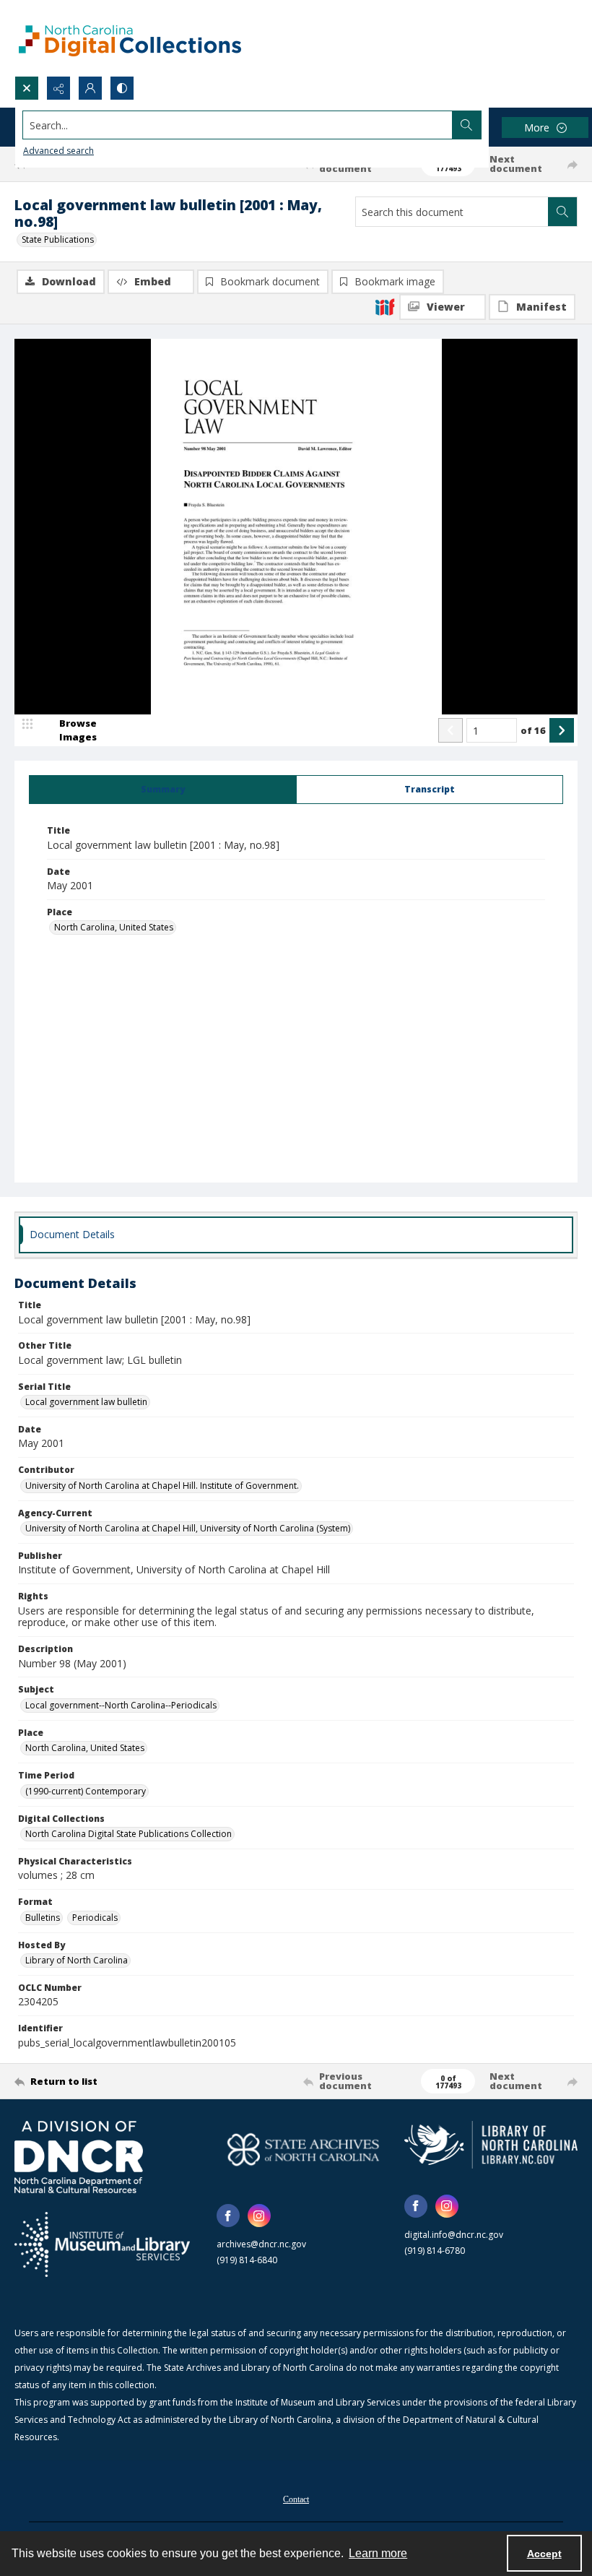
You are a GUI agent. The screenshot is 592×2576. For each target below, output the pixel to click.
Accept (544, 2554)
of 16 (533, 730)
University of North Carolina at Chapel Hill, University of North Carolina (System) (188, 1528)
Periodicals (95, 1918)
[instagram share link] (259, 2216)
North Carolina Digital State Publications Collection (129, 1834)
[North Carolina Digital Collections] (130, 38)
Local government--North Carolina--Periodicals (121, 1705)
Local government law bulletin (86, 1402)
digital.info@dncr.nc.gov (454, 2235)
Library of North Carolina (77, 1960)
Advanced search (58, 151)
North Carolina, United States (114, 927)
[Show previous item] (450, 730)
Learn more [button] (378, 2553)
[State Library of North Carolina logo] (491, 2144)
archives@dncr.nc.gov (261, 2244)
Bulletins (43, 1918)
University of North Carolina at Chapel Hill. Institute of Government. (162, 1486)
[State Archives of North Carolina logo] (303, 2149)
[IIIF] (385, 306)
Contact (296, 2499)
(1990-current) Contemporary (86, 1791)
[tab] (163, 790)
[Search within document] (562, 212)
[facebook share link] (228, 2216)
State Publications (58, 239)
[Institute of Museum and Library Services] (102, 2244)
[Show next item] (562, 730)
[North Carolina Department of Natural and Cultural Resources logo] (79, 2157)
